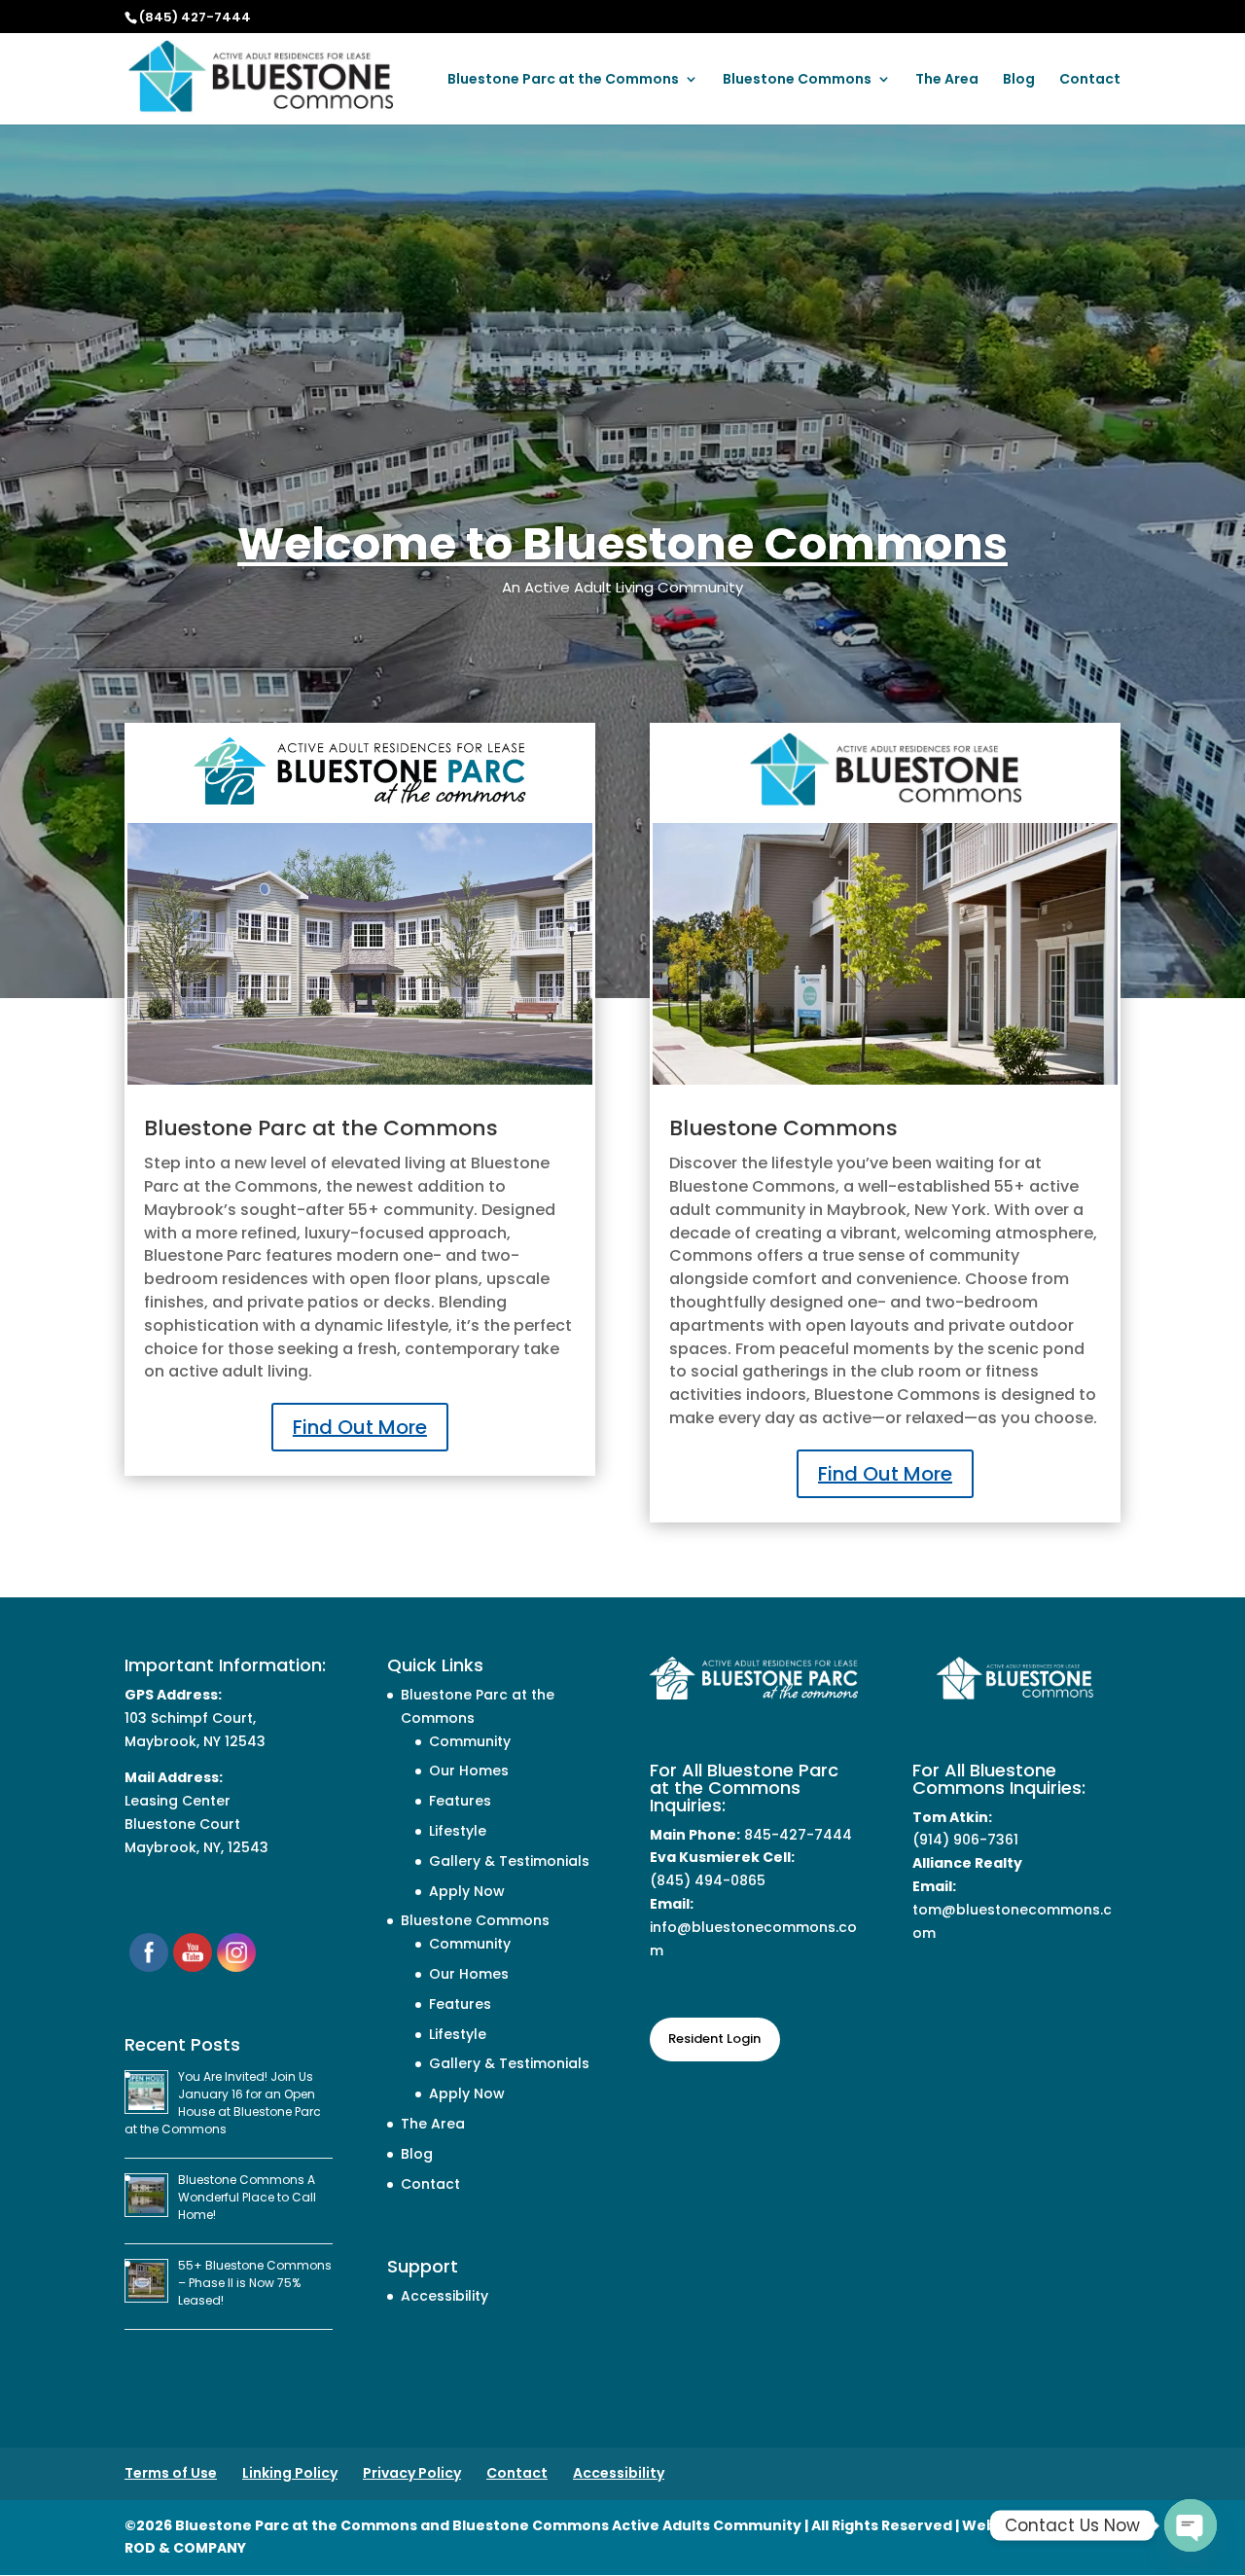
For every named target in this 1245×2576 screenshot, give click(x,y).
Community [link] (470, 1741)
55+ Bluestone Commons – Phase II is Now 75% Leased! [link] (255, 2283)
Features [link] (460, 1801)
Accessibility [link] (445, 2296)
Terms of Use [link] (171, 2473)
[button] (1226, 2435)
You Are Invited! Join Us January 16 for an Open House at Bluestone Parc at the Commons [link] (223, 2103)
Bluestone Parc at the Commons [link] (563, 80)
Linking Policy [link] (290, 2473)
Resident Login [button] (714, 2039)
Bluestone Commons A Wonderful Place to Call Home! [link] (247, 2197)
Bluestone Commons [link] (797, 80)
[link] (261, 77)
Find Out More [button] (360, 1427)
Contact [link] (1090, 80)
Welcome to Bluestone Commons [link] (622, 544)
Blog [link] (1019, 80)
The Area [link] (947, 80)
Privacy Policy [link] (412, 2473)
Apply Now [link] (467, 1891)
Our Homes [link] (469, 1771)
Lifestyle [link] (458, 1831)
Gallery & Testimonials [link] (509, 1861)
